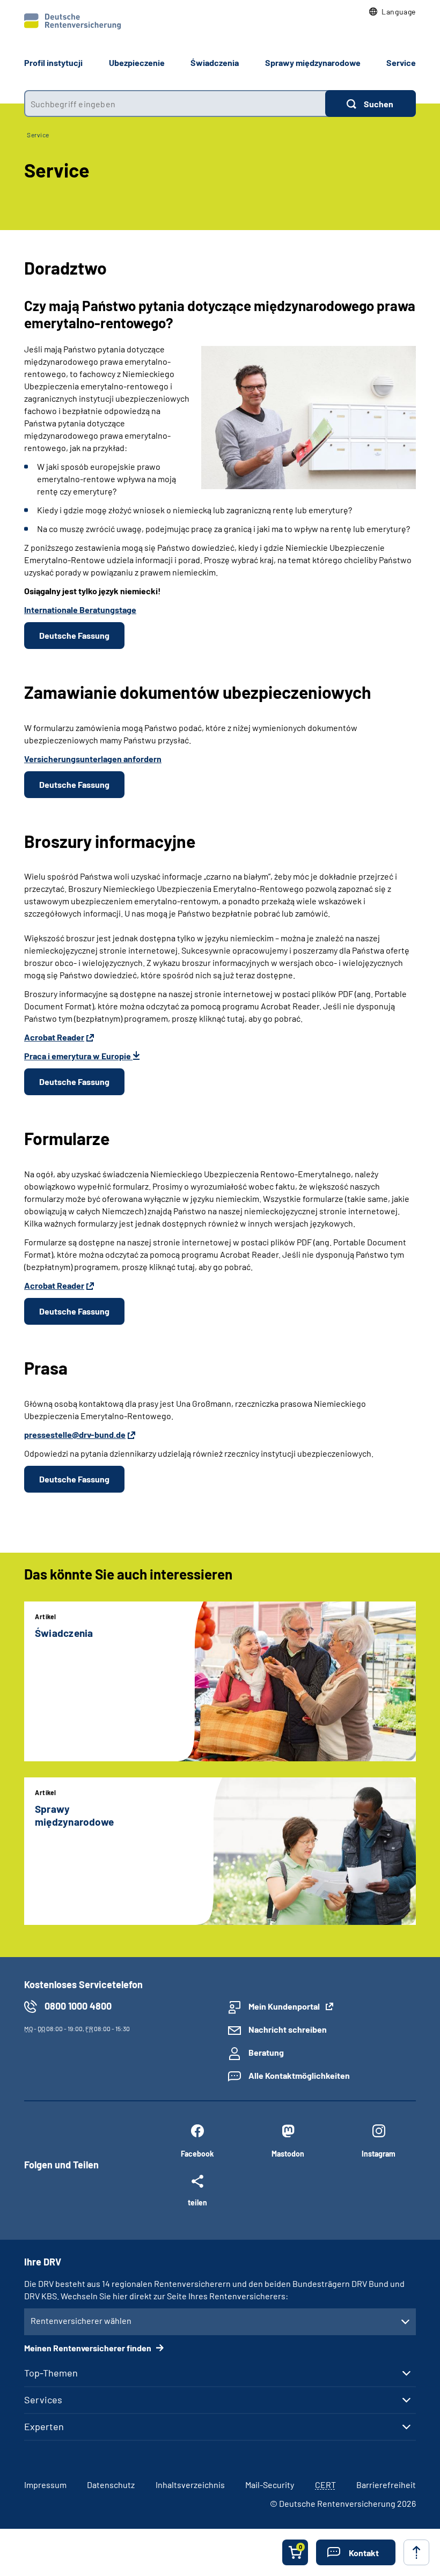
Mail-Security (270, 2485)
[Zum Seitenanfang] (416, 2552)
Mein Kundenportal (284, 2006)
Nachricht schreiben (288, 2029)
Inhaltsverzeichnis (190, 2485)
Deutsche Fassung (74, 635)
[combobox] (175, 104)
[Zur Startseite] (72, 21)
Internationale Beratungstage (80, 610)
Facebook (197, 2154)
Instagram (379, 2154)
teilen (197, 2202)
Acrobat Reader (54, 1037)
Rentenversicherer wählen (81, 2320)
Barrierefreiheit (386, 2485)
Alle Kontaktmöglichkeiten (299, 2075)
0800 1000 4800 (78, 2006)
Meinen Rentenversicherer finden (89, 2348)
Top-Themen (51, 2373)
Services (43, 2400)
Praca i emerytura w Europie (78, 1056)
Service (401, 62)
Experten (44, 2426)
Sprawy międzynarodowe (313, 62)
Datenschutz (111, 2485)
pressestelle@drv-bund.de (75, 1434)
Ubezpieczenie (137, 62)
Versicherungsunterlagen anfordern (93, 759)
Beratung (266, 2052)
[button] (393, 12)
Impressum (45, 2485)
